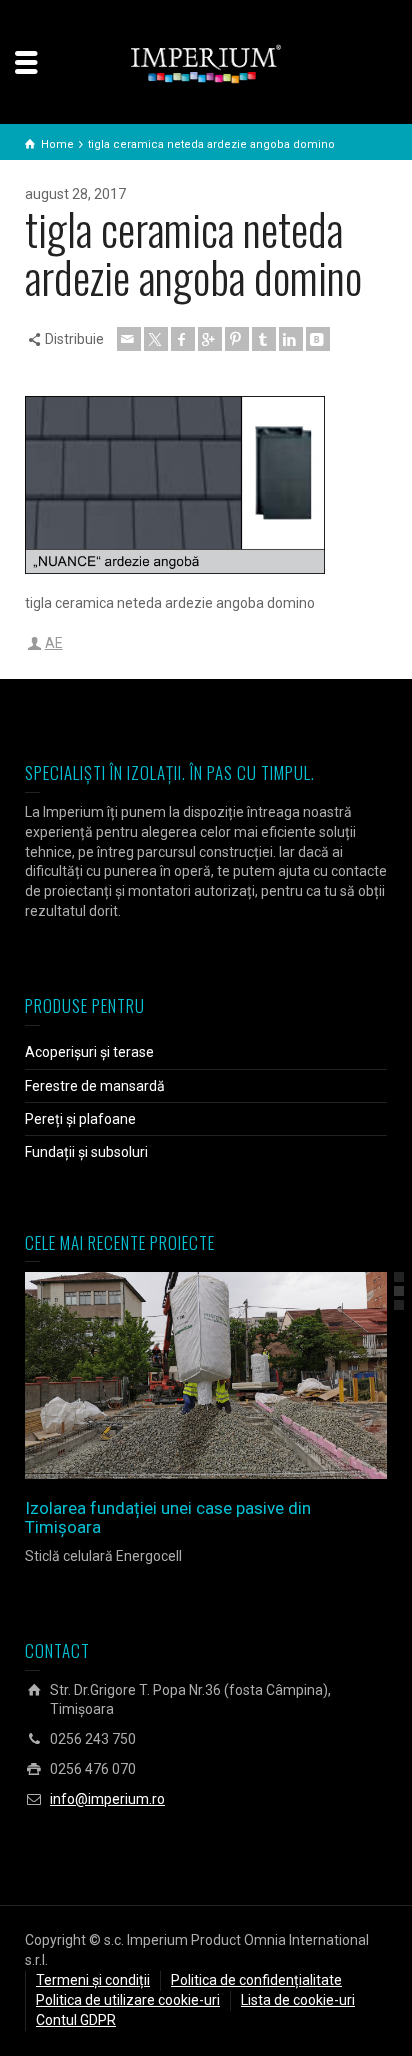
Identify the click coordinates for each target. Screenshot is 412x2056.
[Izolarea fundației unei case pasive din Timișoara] (234, 1375)
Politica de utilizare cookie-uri (128, 2000)
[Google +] (210, 339)
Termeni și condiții (93, 1980)
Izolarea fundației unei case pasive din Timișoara (168, 1517)
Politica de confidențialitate (256, 1980)
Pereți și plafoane (80, 1119)
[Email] (129, 339)
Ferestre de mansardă (95, 1086)
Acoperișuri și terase (89, 1052)
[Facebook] (183, 339)
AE (54, 643)
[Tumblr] (264, 339)
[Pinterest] (237, 339)
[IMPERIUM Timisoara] (206, 63)
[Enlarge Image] (177, 1375)
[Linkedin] (291, 339)
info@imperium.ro (107, 1799)
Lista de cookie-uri (298, 2000)
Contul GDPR (76, 2020)
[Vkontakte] (318, 339)
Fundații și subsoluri (86, 1152)
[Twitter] (156, 339)
